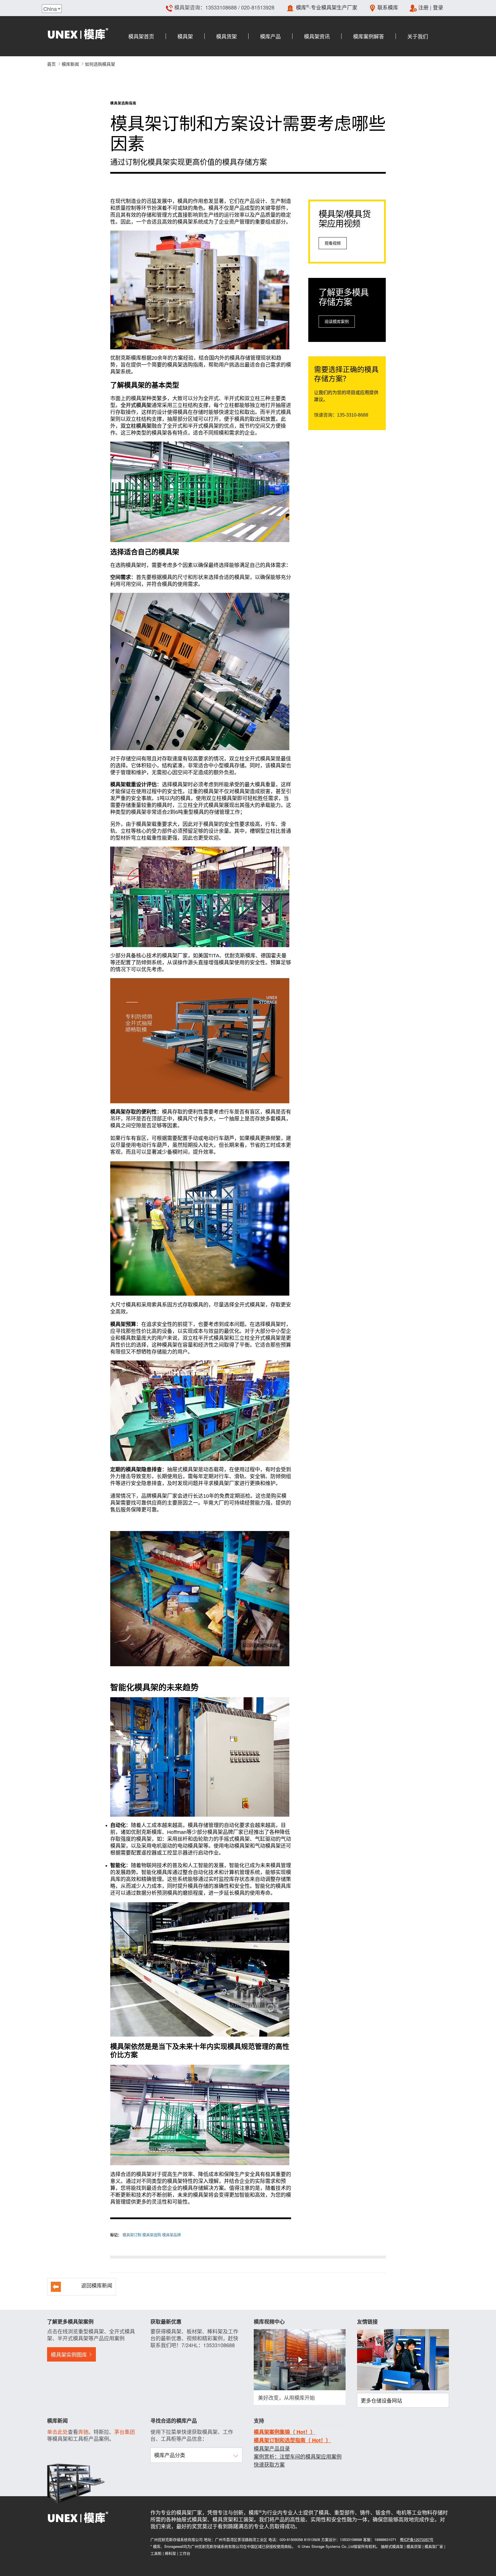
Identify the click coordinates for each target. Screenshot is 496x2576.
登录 (438, 7)
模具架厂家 (434, 2546)
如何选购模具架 (100, 64)
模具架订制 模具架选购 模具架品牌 (152, 2235)
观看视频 (333, 243)
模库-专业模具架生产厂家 (327, 7)
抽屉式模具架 (392, 2546)
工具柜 (156, 2553)
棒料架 (170, 2553)
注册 (423, 7)
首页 (51, 64)
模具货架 (414, 2546)
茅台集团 (125, 2432)
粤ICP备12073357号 (417, 2539)
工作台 (185, 2553)
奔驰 (83, 2432)
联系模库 (388, 7)
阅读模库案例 (337, 322)
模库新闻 (70, 64)
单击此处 (57, 2432)
